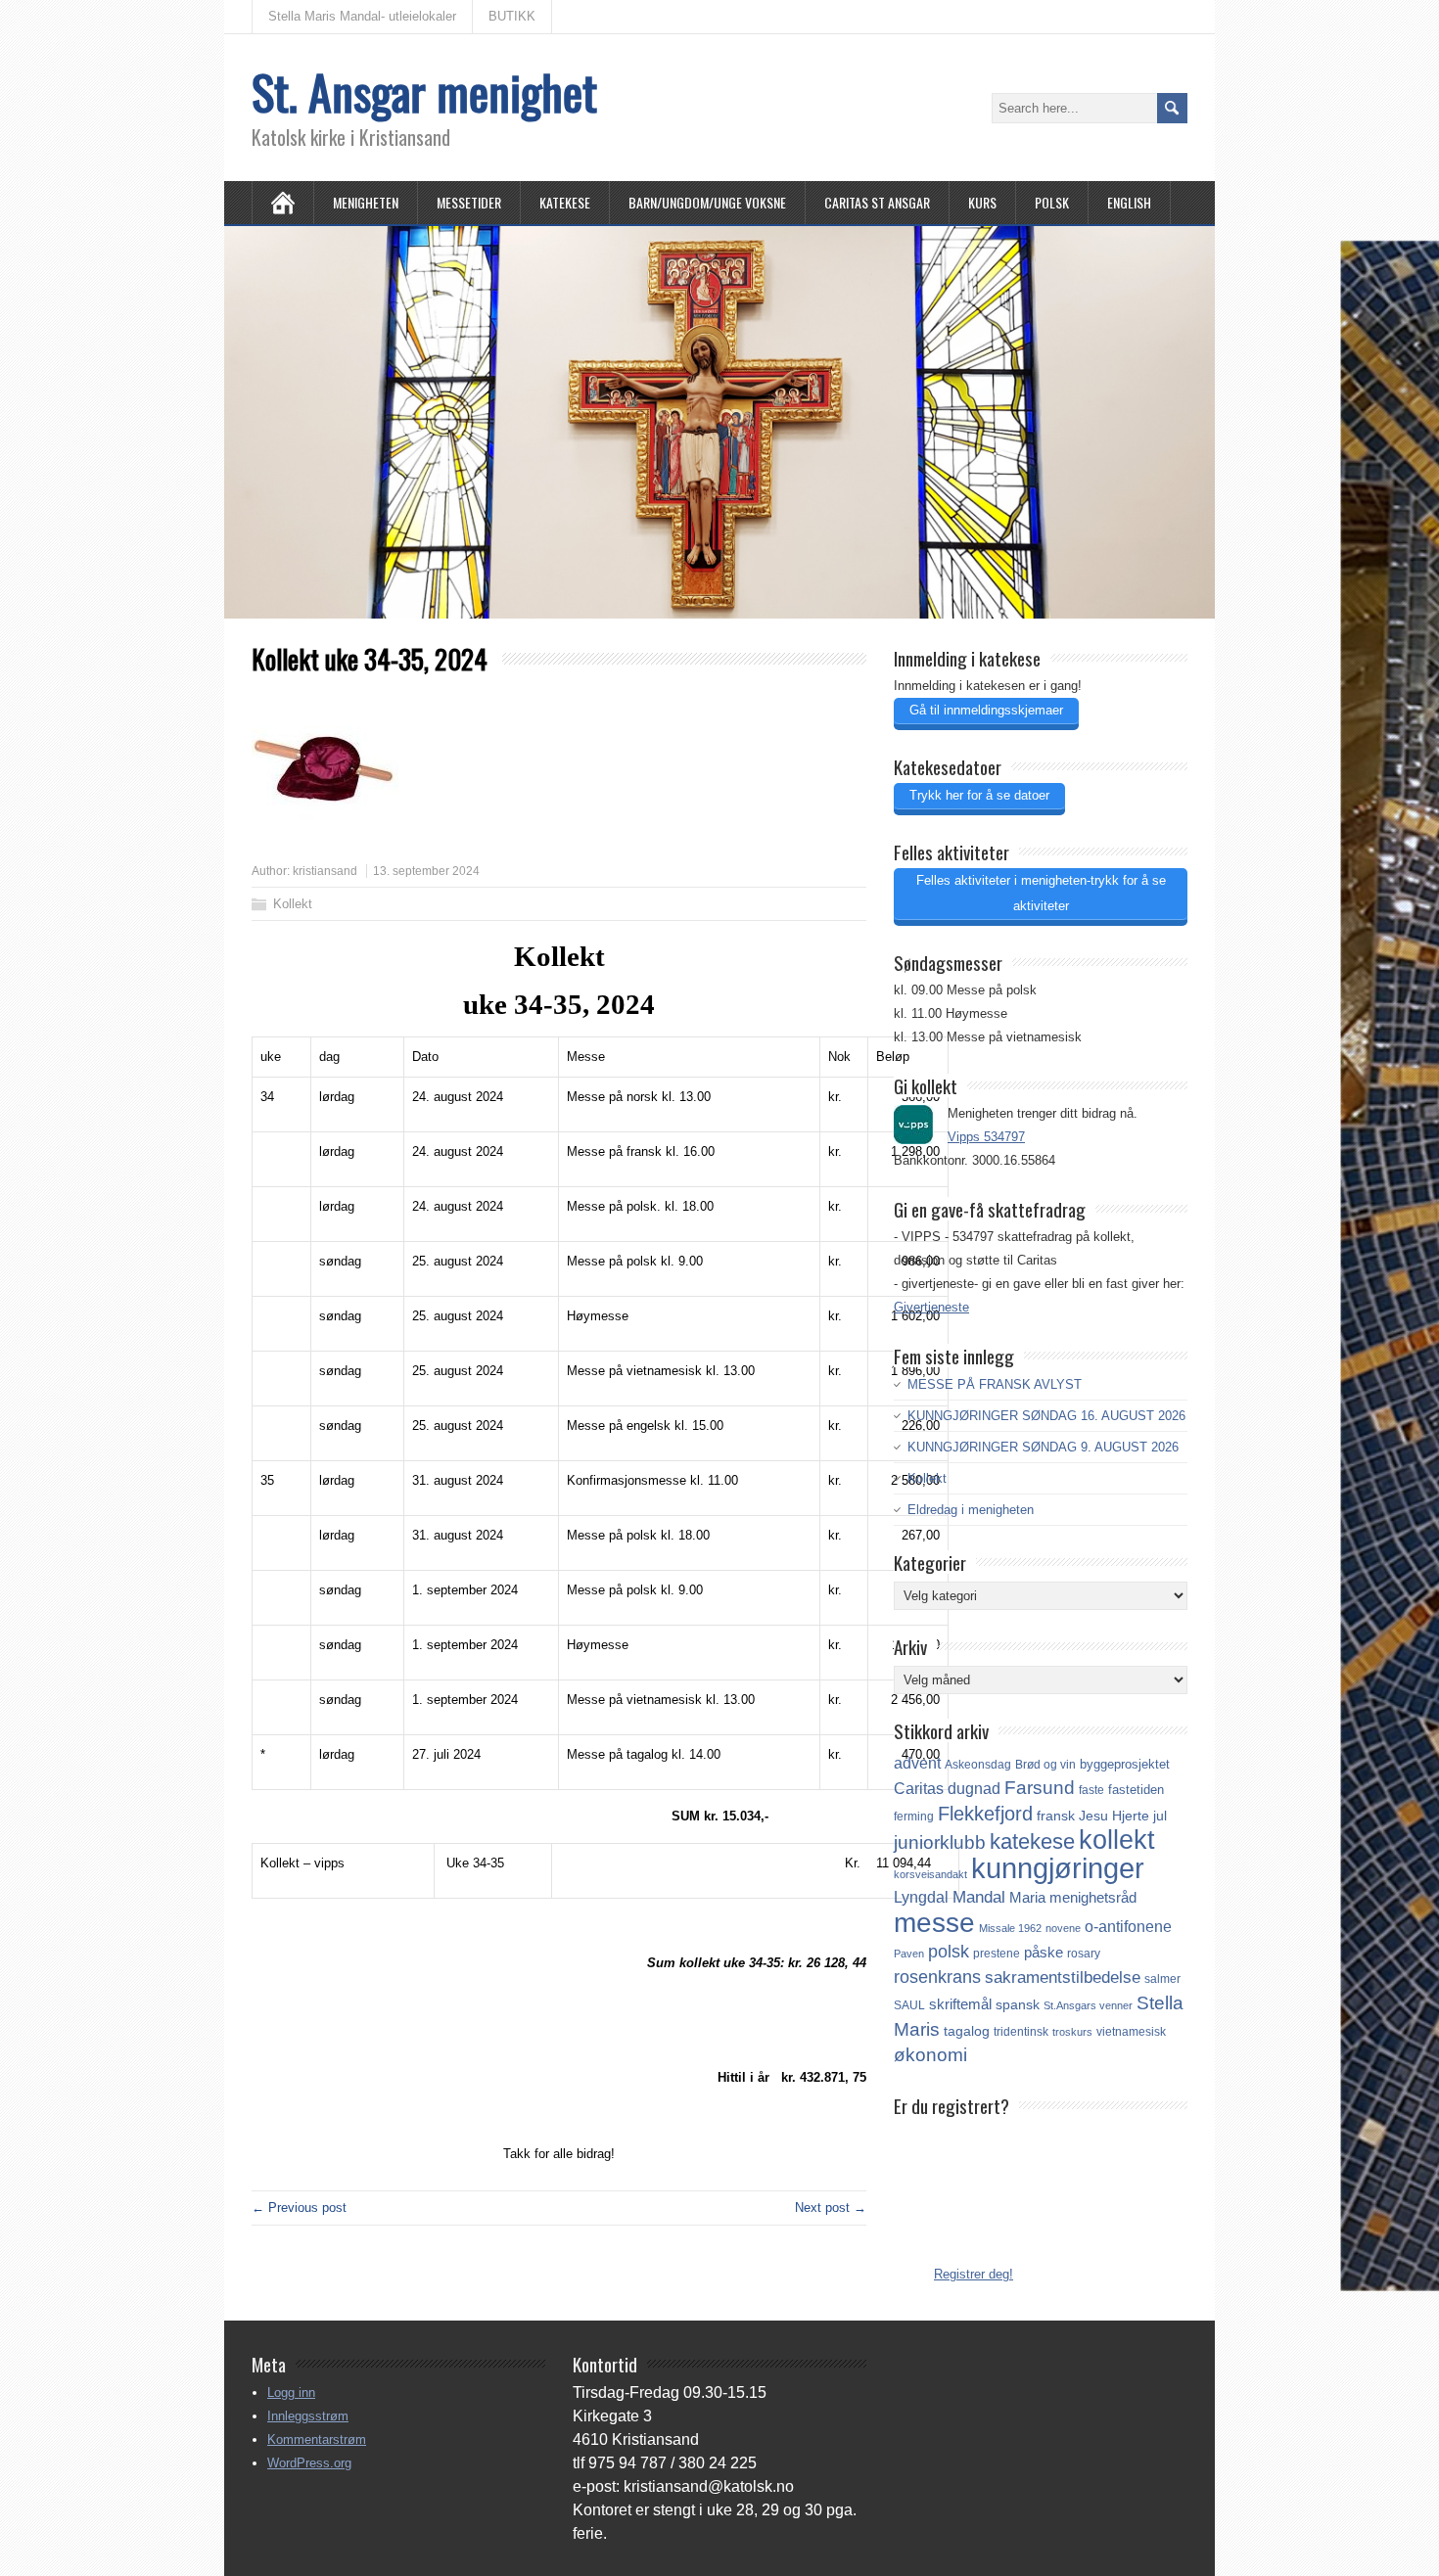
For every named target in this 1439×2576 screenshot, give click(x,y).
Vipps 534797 (986, 1137)
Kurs (982, 202)
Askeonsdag (978, 1765)
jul (1160, 1816)
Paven (909, 1954)
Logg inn (291, 2392)
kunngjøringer (1058, 1868)
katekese (1032, 1841)
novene (1063, 1928)
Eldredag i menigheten (971, 1510)
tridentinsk (1021, 2032)
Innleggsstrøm (308, 2416)
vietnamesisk (1131, 2032)
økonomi (930, 2055)
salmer (1162, 1978)
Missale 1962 (1010, 1928)
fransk (1056, 1816)
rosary (1084, 1953)
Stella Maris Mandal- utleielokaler (362, 16)
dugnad (974, 1789)
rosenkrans (937, 1977)
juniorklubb (940, 1842)
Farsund (1040, 1788)
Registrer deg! (974, 2274)
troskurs (1072, 2032)
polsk (949, 1952)
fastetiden (1136, 1790)
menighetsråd (1093, 1898)
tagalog (967, 2031)
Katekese (565, 202)
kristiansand (325, 871)
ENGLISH (1129, 202)
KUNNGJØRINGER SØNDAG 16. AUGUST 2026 (1046, 1416)
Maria (1027, 1898)
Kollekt (293, 904)
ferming (914, 1817)
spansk (1018, 2004)
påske (1044, 1953)
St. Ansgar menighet (424, 92)
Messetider (469, 202)
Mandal (979, 1897)
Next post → (831, 2208)
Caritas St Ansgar (877, 202)
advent (917, 1763)
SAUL (909, 2005)
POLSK (1052, 202)
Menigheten (366, 202)
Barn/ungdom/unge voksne (707, 202)
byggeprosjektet (1125, 1764)
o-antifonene (1128, 1927)
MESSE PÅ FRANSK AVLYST (995, 1384)
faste (1091, 1790)
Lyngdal (921, 1897)
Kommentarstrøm (317, 2439)
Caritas (919, 1789)
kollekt (1117, 1840)
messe (934, 1922)
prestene (997, 1954)
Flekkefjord (985, 1814)
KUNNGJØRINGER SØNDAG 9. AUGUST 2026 (1043, 1447)
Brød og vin (1045, 1764)
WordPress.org (309, 2463)
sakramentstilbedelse (1063, 1978)
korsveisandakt (930, 1874)
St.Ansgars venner (1088, 2005)
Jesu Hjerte (1114, 1816)
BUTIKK (512, 16)
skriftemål (960, 2004)
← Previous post (299, 2208)
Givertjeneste (931, 1307)
